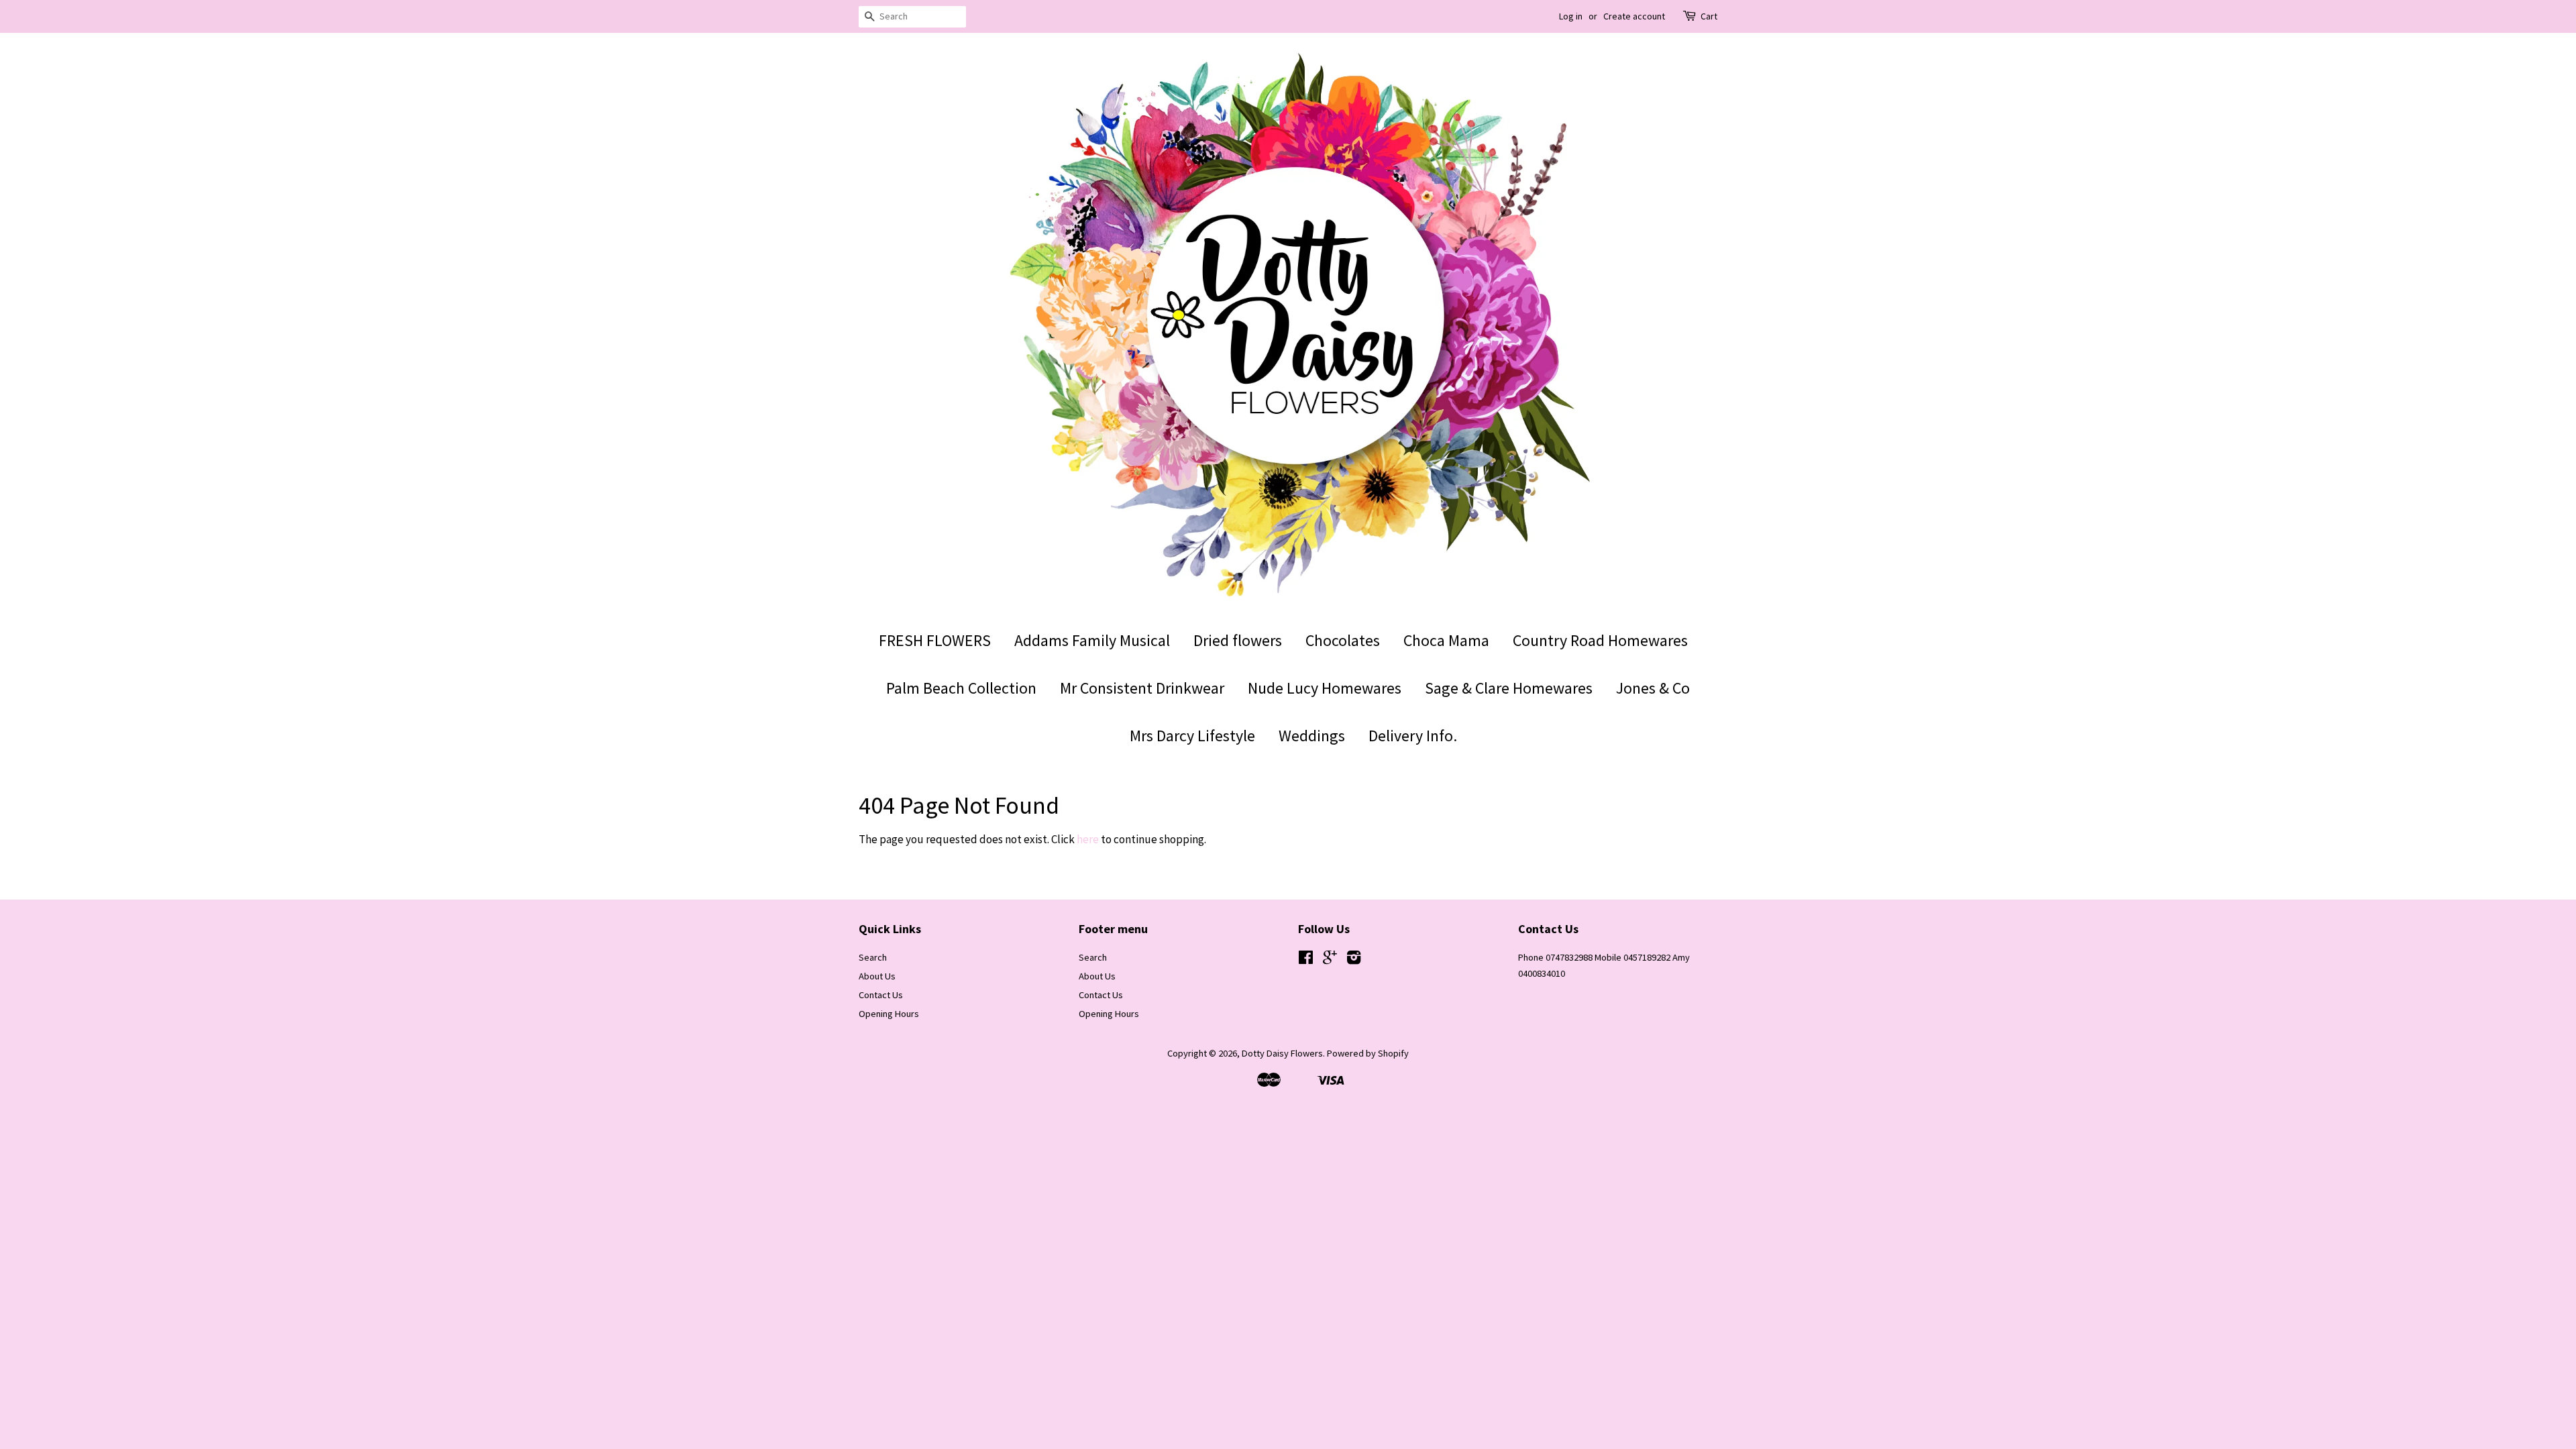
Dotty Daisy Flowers (1282, 1053)
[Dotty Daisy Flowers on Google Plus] (1330, 960)
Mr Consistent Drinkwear (1142, 688)
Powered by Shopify (1368, 1053)
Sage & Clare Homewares (1509, 688)
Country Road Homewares (1600, 640)
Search (873, 957)
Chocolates (1343, 640)
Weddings (1312, 736)
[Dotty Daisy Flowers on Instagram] (1354, 960)
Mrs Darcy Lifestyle (1192, 736)
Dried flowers (1238, 640)
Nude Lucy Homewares (1325, 688)
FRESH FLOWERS (935, 640)
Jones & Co (1653, 688)
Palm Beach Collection (961, 688)
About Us (877, 976)
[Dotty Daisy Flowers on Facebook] (1306, 960)
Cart (1709, 16)
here (1088, 839)
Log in (1571, 16)
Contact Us (881, 995)
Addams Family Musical (1092, 640)
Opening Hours (889, 1014)
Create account (1634, 16)
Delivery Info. (1413, 736)
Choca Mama (1446, 640)
